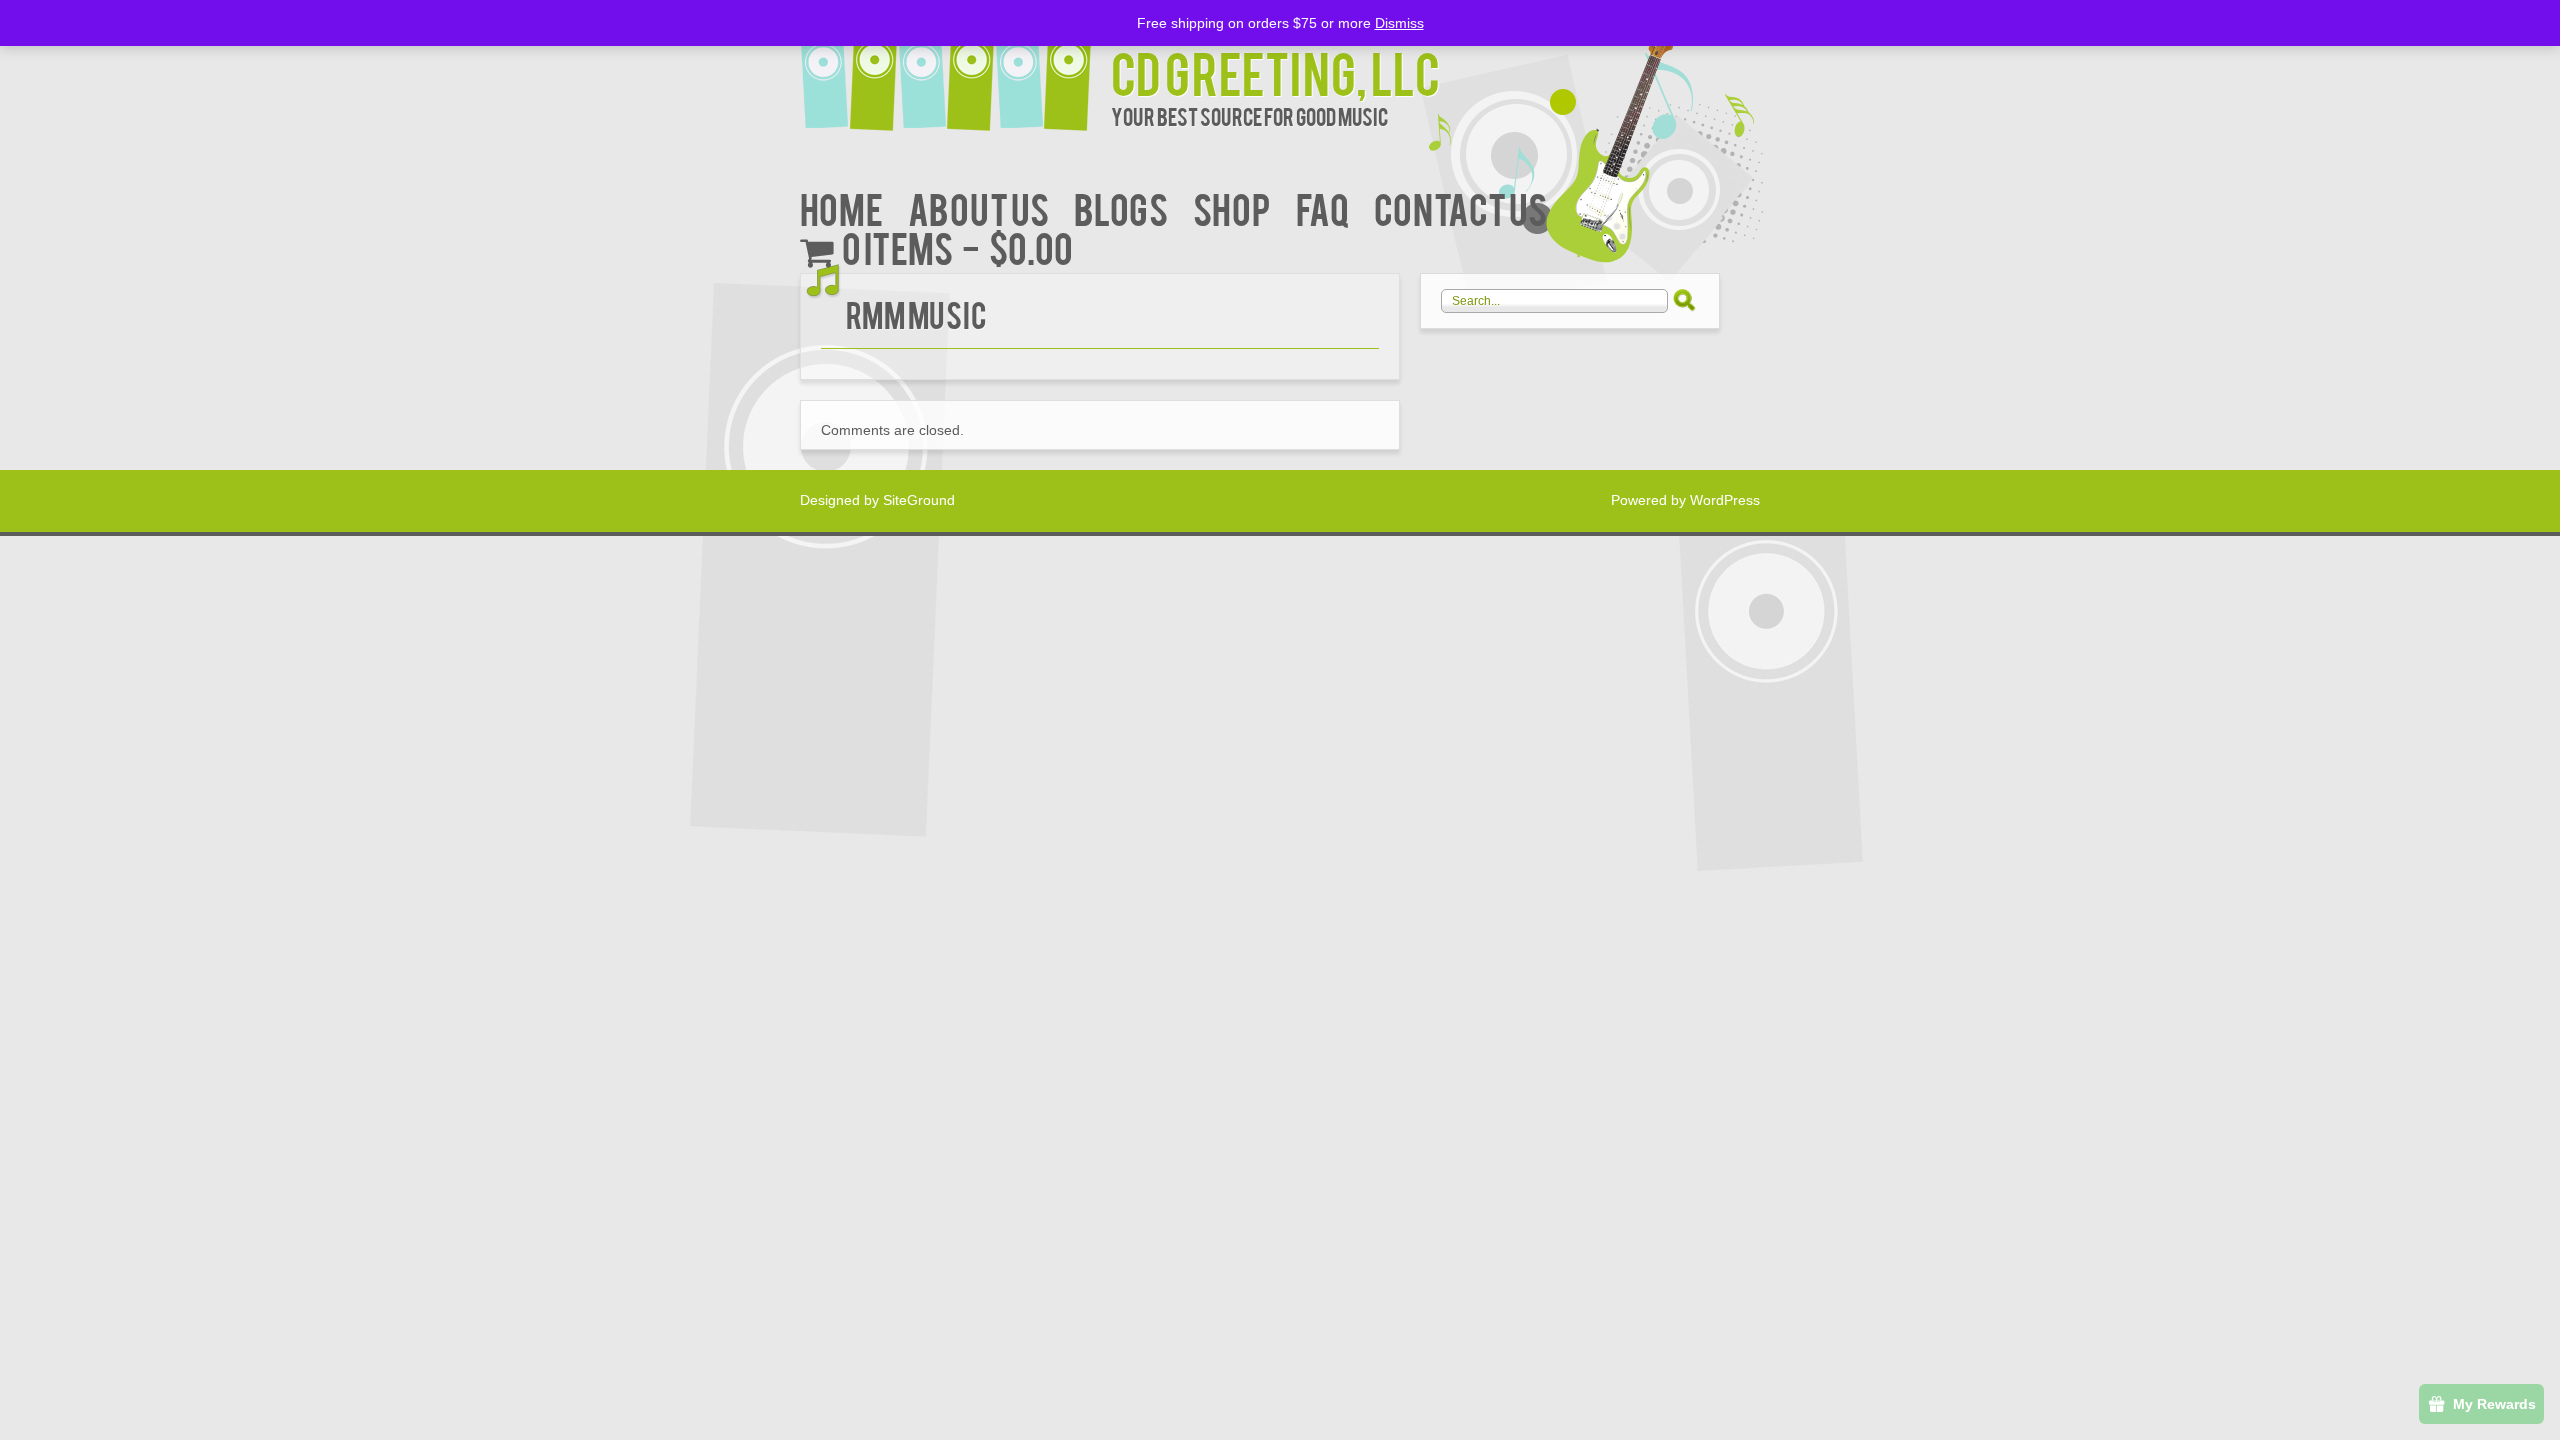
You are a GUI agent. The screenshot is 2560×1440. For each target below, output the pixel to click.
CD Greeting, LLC (1275, 71)
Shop (1232, 207)
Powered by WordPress (1685, 500)
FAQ (1322, 207)
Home (841, 207)
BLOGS (1121, 207)
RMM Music (916, 313)
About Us (978, 207)
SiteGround (919, 500)
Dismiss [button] (1399, 23)
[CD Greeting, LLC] (955, 67)
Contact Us (1460, 207)
